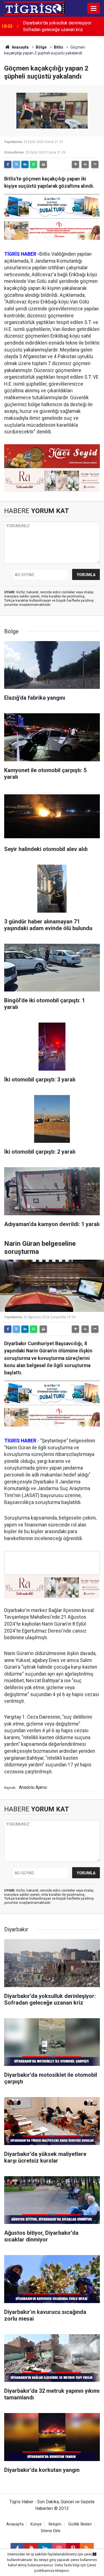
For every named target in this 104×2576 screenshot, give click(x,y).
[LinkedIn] (25, 164)
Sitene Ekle (51, 2531)
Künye (36, 2524)
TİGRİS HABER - (22, 254)
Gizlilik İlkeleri (80, 2524)
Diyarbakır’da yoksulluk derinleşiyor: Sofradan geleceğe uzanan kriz (58, 26)
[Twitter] (16, 164)
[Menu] (94, 9)
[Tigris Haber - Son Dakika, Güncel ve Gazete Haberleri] (34, 8)
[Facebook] (8, 164)
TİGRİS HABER (20, 1441)
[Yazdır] (43, 164)
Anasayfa (20, 47)
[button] (75, 164)
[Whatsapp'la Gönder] (34, 164)
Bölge (41, 47)
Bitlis (59, 47)
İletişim (55, 2524)
